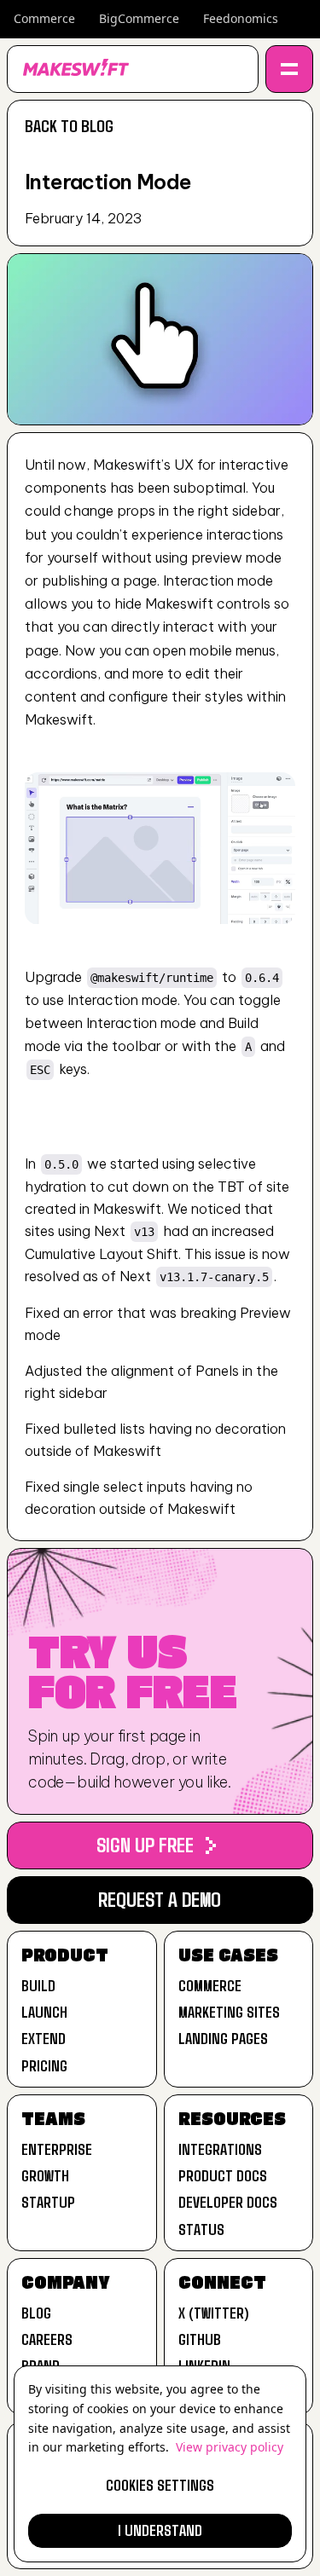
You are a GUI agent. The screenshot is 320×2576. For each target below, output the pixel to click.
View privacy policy (230, 2447)
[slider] (159, 911)
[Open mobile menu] (289, 69)
